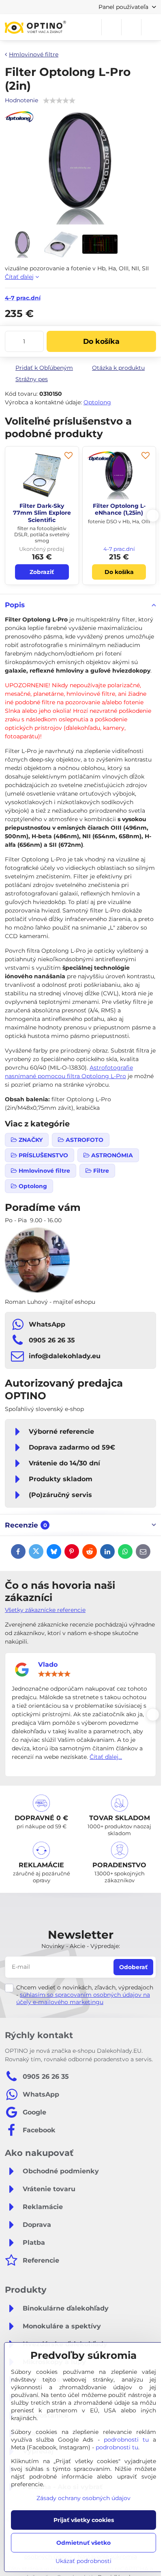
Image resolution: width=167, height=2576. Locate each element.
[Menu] (151, 27)
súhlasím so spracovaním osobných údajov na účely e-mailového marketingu (83, 1998)
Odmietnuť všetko (83, 2543)
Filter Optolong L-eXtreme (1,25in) (119, 509)
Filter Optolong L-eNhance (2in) (42, 509)
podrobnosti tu (126, 2440)
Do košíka (101, 341)
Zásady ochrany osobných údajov (83, 2498)
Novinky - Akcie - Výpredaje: (81, 1946)
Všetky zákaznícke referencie (45, 1610)
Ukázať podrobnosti (83, 2561)
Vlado (48, 1664)
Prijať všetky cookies (84, 2520)
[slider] (54, 1674)
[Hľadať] (111, 27)
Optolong (97, 402)
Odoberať (133, 1967)
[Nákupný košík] (131, 27)
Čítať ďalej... (106, 1757)
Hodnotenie (21, 100)
